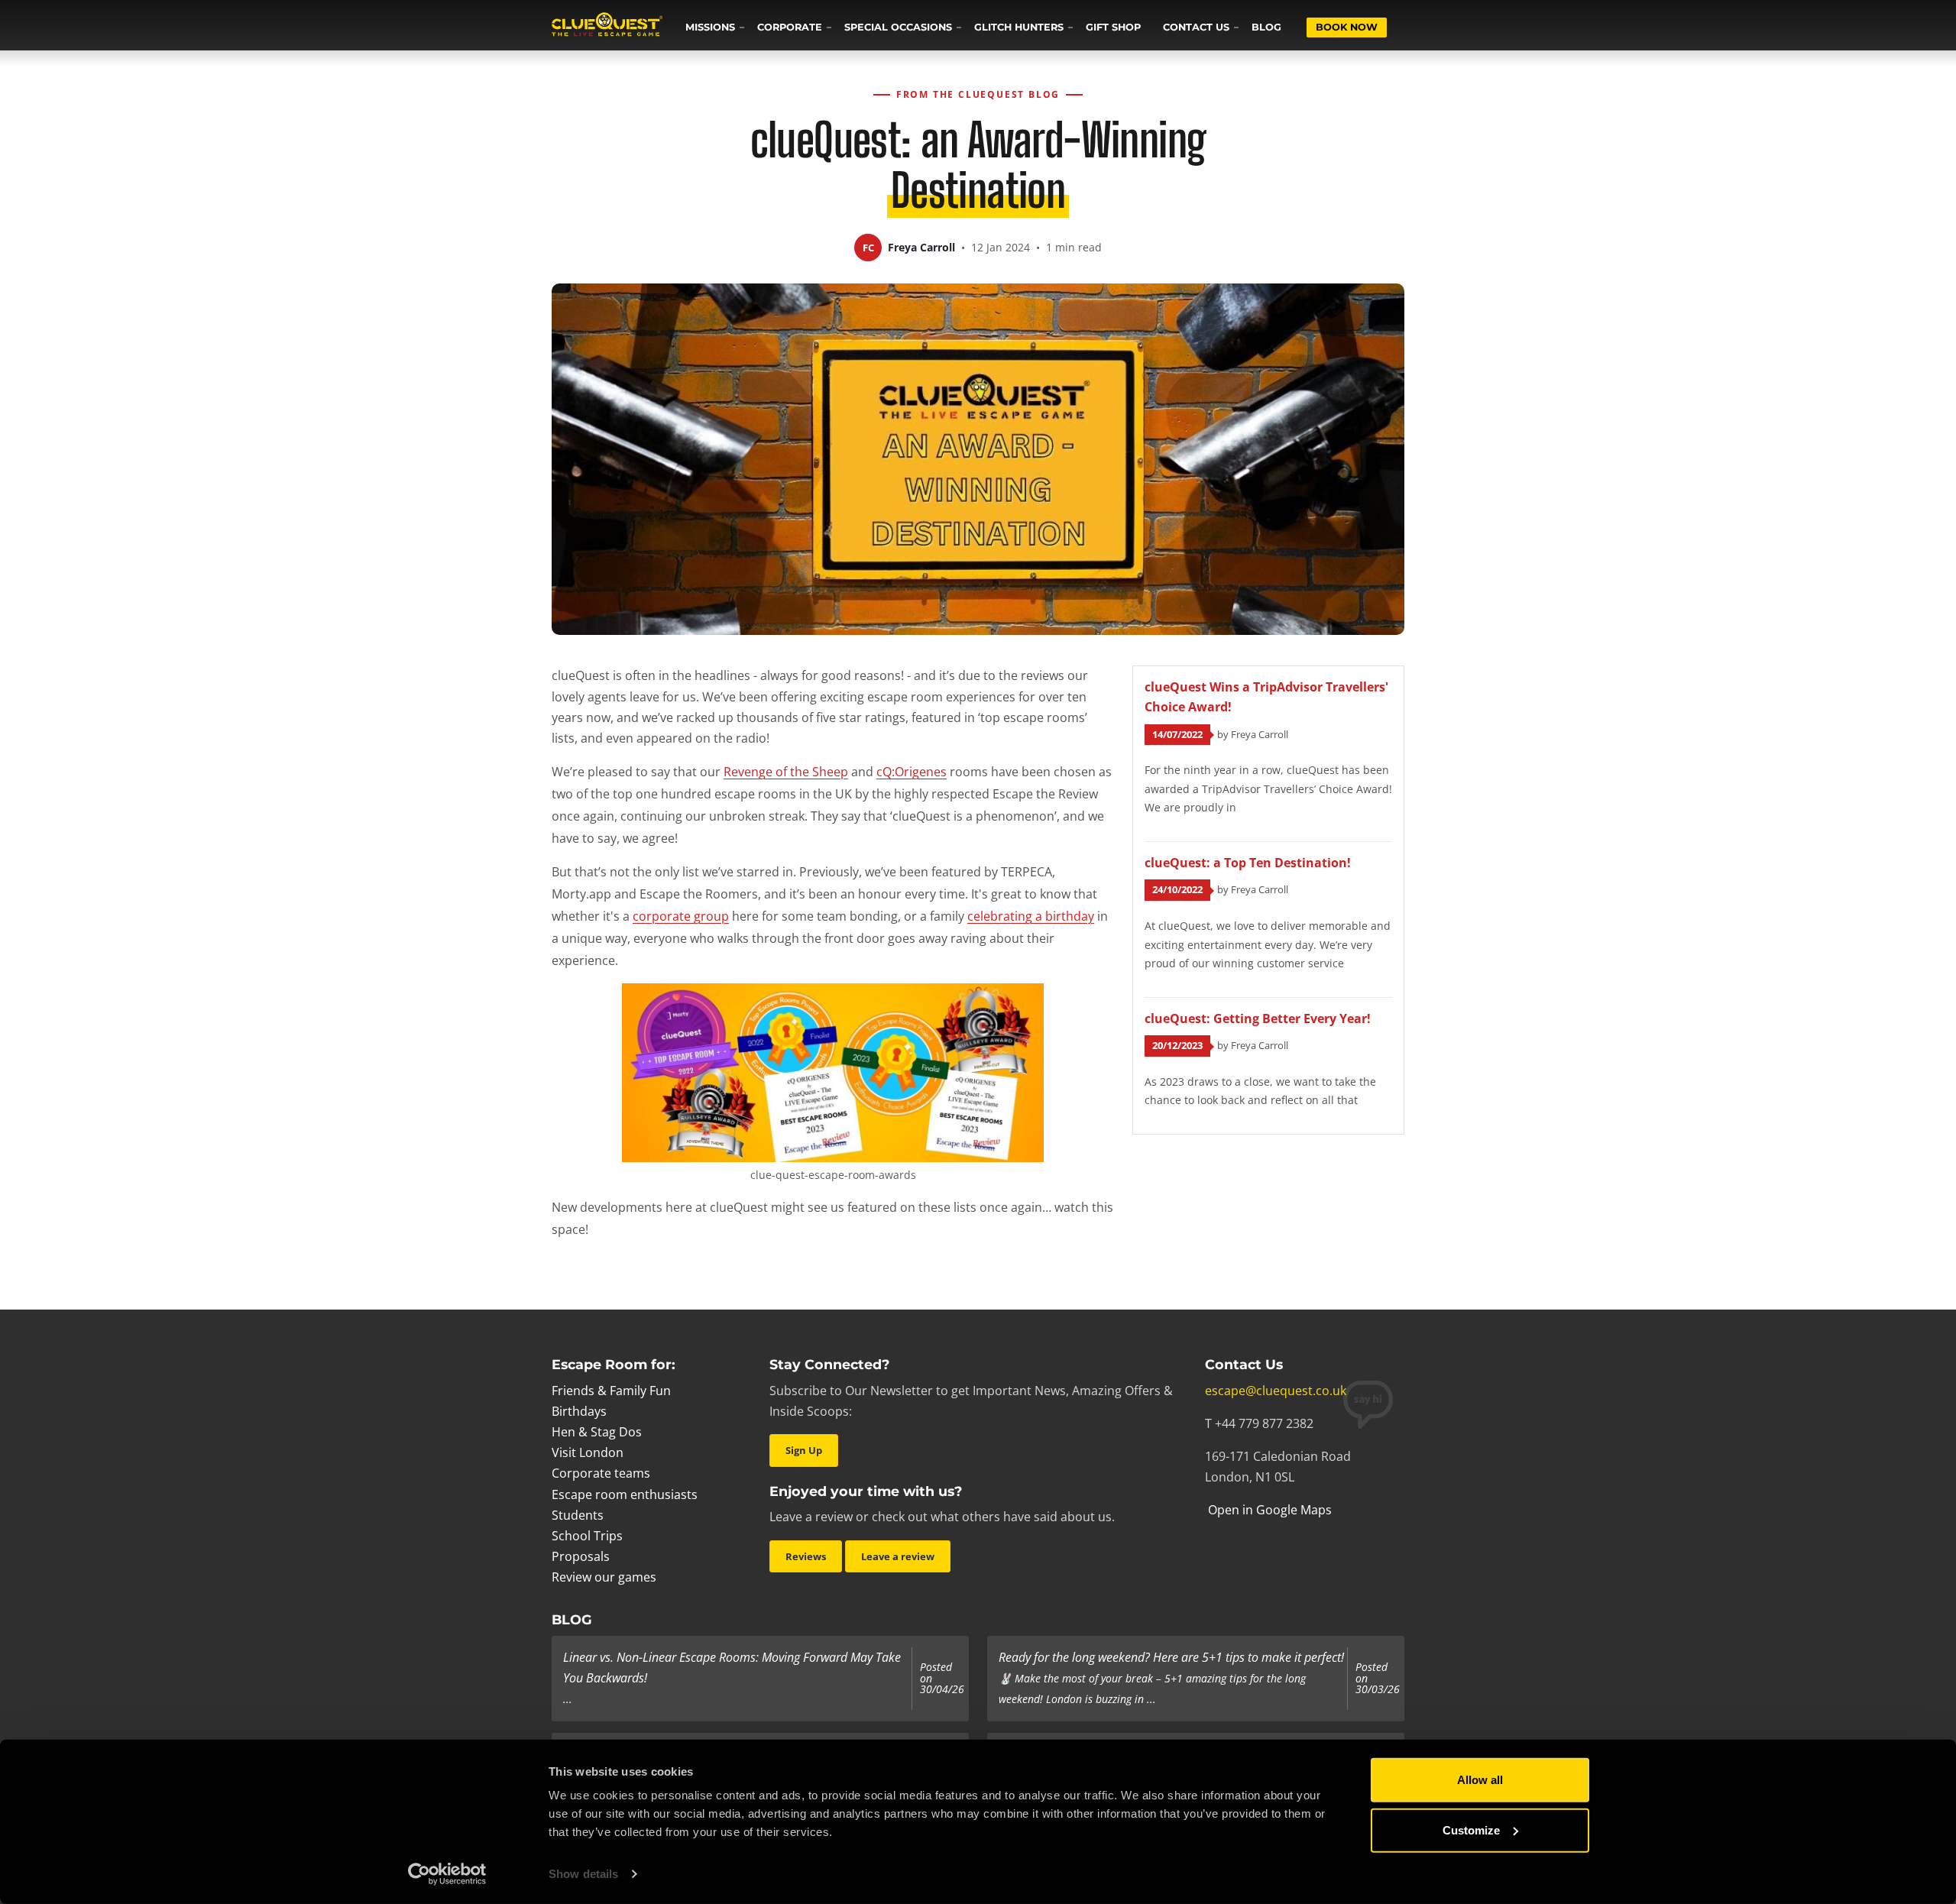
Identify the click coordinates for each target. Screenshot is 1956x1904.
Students (578, 1515)
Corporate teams (601, 1473)
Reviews (806, 1556)
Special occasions (898, 27)
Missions (710, 27)
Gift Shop (1113, 27)
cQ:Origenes (912, 772)
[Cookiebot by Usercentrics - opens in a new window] (447, 1874)
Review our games (604, 1577)
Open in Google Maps (1268, 1510)
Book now (1347, 27)
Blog (1266, 27)
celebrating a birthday (1031, 916)
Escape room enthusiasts (625, 1494)
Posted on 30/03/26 (1378, 1678)
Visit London (588, 1452)
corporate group (681, 916)
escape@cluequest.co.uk (1276, 1391)
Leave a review (898, 1556)
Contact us (1196, 27)
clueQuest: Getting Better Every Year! (1258, 1018)
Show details (583, 1874)
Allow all (1480, 1780)
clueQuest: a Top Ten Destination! (1248, 863)
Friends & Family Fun (611, 1391)
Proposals (581, 1556)
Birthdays (579, 1411)
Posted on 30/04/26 (942, 1678)
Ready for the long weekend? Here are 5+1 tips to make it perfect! (1171, 1657)
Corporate (790, 27)
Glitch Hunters (1019, 27)
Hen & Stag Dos (597, 1432)
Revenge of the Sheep (786, 772)
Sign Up (804, 1450)
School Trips (587, 1536)
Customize (1471, 1830)
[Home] (607, 26)
